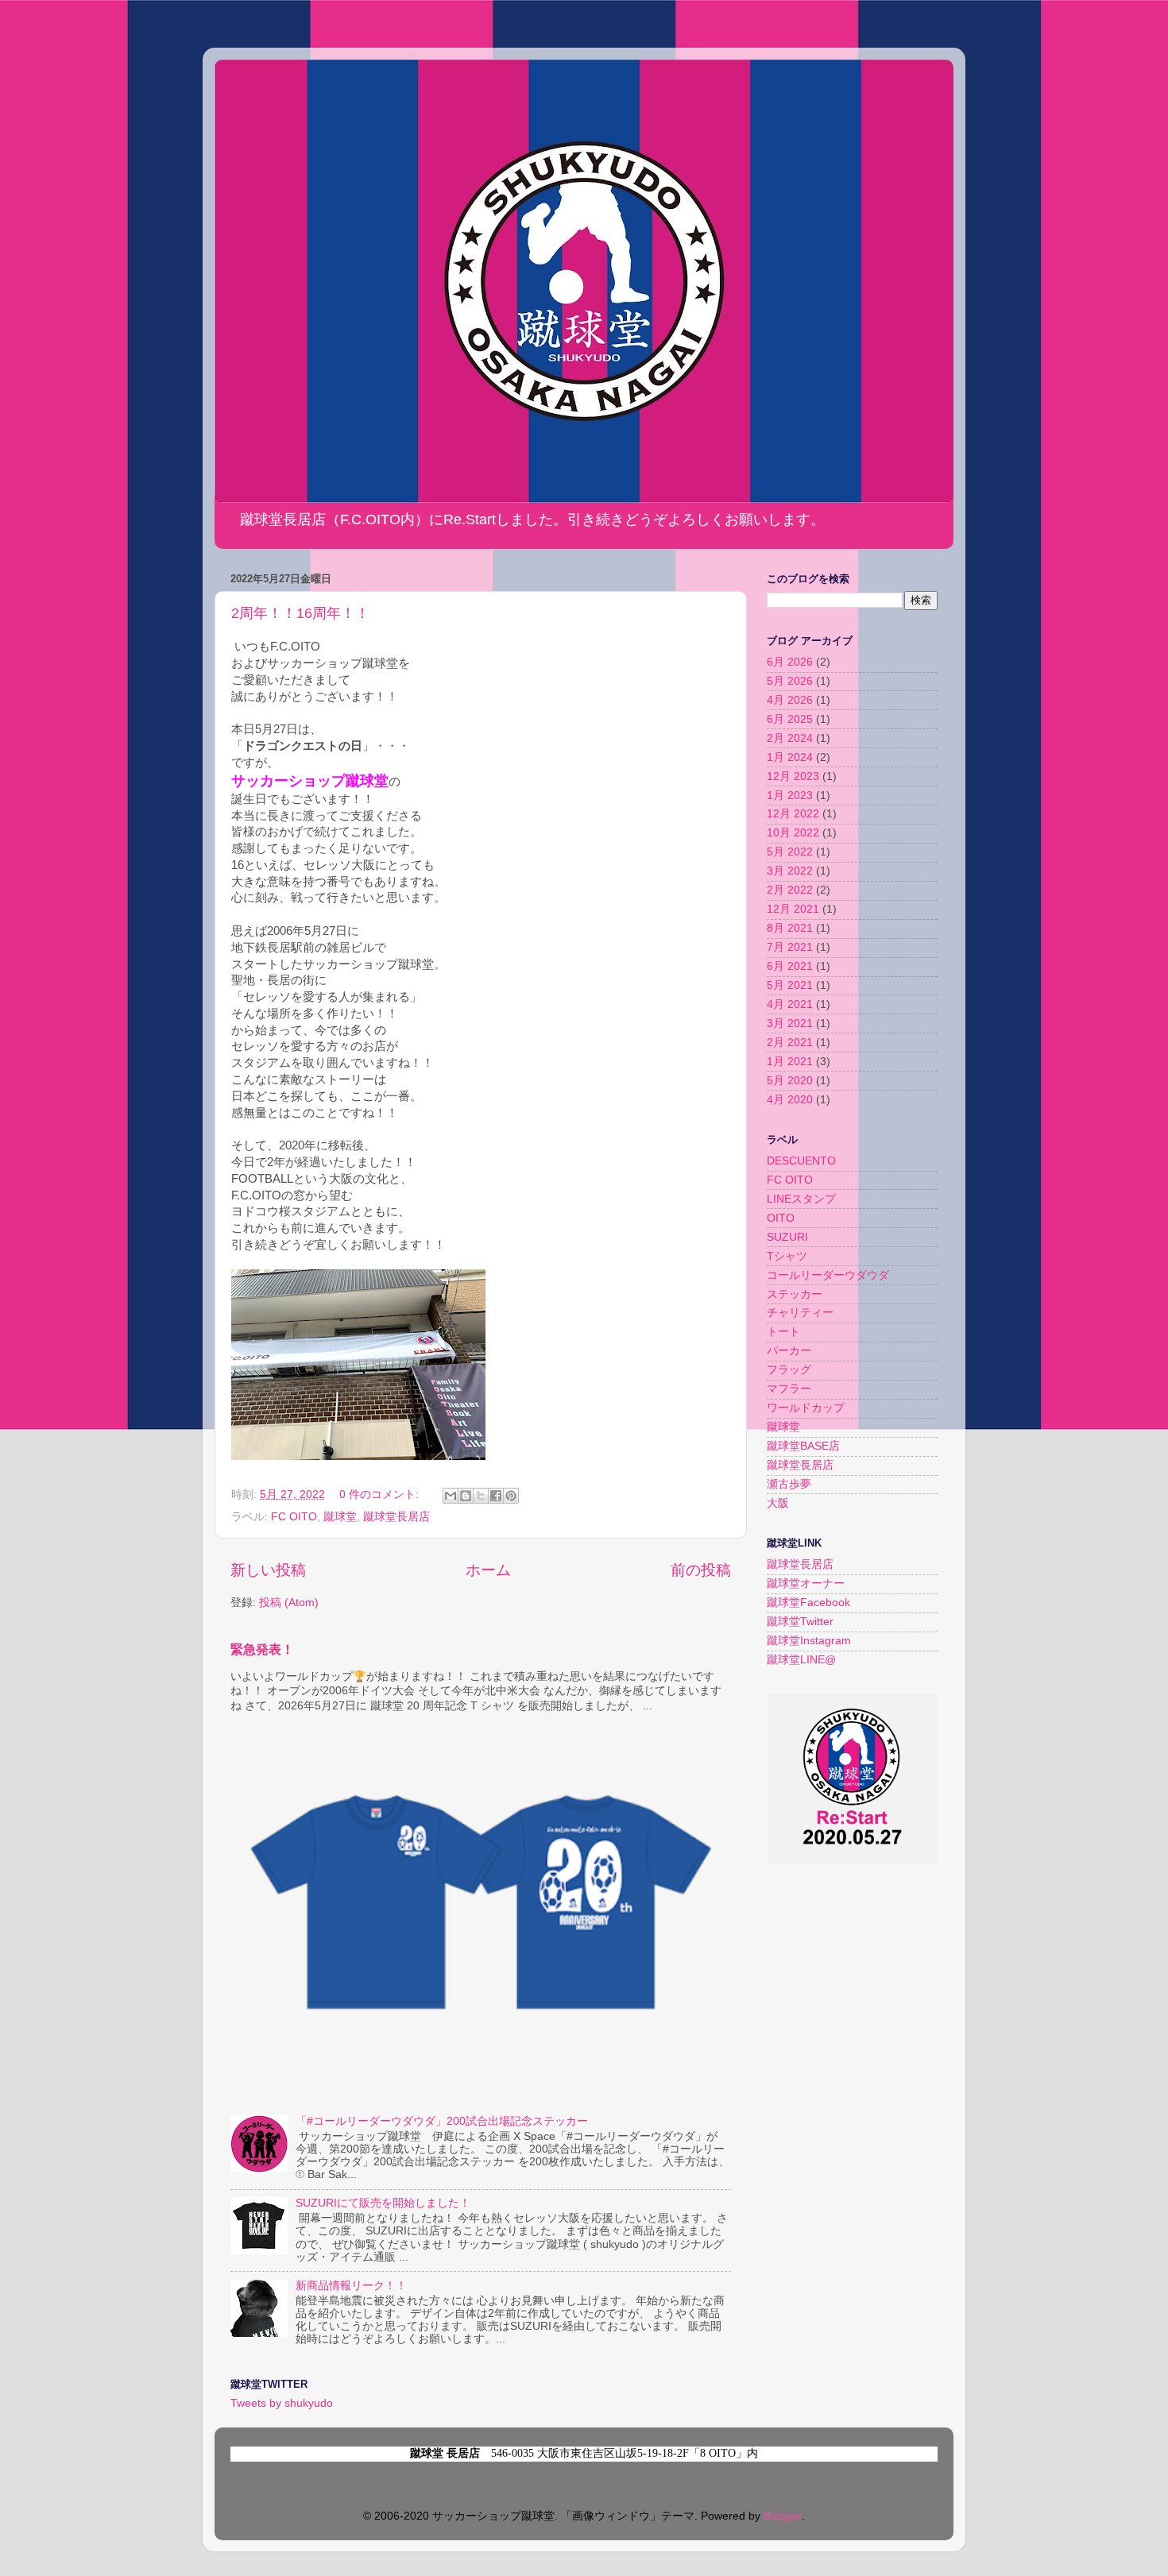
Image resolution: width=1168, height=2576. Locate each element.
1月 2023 (790, 796)
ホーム (488, 1570)
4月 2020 (790, 1100)
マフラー (789, 1389)
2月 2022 (790, 890)
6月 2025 (790, 719)
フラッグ (789, 1370)
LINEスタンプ (801, 1199)
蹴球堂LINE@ (801, 1660)
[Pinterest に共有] (511, 1496)
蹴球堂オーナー (806, 1583)
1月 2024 (790, 757)
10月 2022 (793, 833)
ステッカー (795, 1294)
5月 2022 (790, 852)
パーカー (789, 1351)
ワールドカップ (806, 1408)
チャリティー (800, 1313)
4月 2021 (790, 1004)
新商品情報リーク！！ (351, 2286)
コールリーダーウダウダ (828, 1275)
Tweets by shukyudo (282, 2403)
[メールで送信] (451, 1496)
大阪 (778, 1503)
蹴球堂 (340, 1517)
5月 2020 (790, 1081)
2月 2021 (790, 1043)
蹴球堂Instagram (809, 1641)
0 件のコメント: (381, 1495)
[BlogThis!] (466, 1496)
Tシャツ (787, 1256)
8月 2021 (790, 928)
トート (783, 1332)
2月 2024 (790, 738)
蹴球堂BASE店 (803, 1446)
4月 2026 (790, 700)
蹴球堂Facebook (808, 1603)
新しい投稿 (268, 1570)
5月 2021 (790, 985)
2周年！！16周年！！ (300, 613)
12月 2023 (793, 776)
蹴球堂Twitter (800, 1622)
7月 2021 (790, 947)
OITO (781, 1218)
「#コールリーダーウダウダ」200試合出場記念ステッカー (442, 2121)
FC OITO (294, 1517)
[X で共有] (481, 1496)
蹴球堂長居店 (396, 1517)
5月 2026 (790, 681)
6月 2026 (790, 662)
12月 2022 (793, 814)
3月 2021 (790, 1023)
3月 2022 (790, 871)
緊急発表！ (262, 1649)
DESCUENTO (801, 1161)
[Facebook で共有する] (496, 1496)
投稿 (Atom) (289, 1603)
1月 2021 (790, 1062)
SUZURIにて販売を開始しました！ (383, 2203)
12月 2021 (793, 909)
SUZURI (787, 1237)
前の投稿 (701, 1570)
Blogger (783, 2516)
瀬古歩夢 (789, 1484)
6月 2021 (790, 966)
